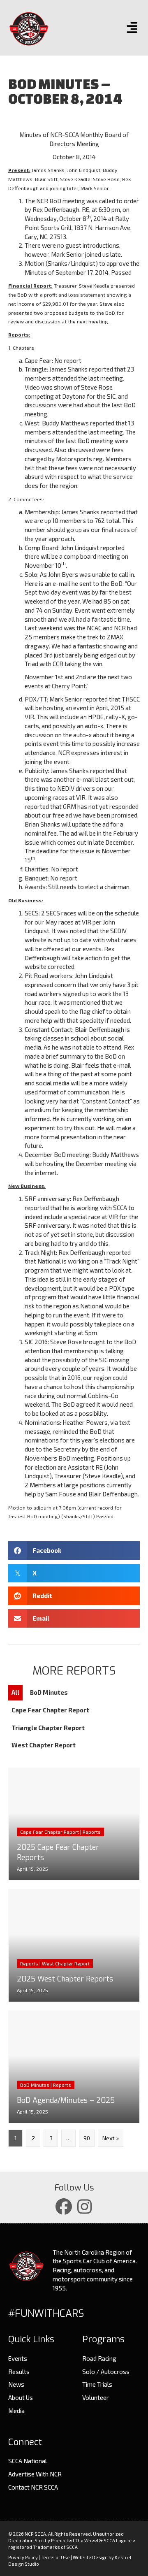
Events (18, 2358)
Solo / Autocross (106, 2372)
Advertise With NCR (35, 2474)
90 (87, 2138)
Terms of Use (55, 2557)
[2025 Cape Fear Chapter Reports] (74, 1824)
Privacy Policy (23, 2557)
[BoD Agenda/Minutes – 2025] (74, 2067)
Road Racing (99, 2358)
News (16, 2384)
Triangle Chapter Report (48, 1728)
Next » (111, 2138)
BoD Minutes (49, 1692)
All (15, 1692)
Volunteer (96, 2397)
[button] (64, 2207)
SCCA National (28, 2461)
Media (16, 2411)
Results (19, 2372)
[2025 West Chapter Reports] (74, 1945)
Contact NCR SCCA (33, 2487)
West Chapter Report (44, 1745)
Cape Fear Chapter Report (50, 1710)
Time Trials (97, 2384)
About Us (21, 2397)
